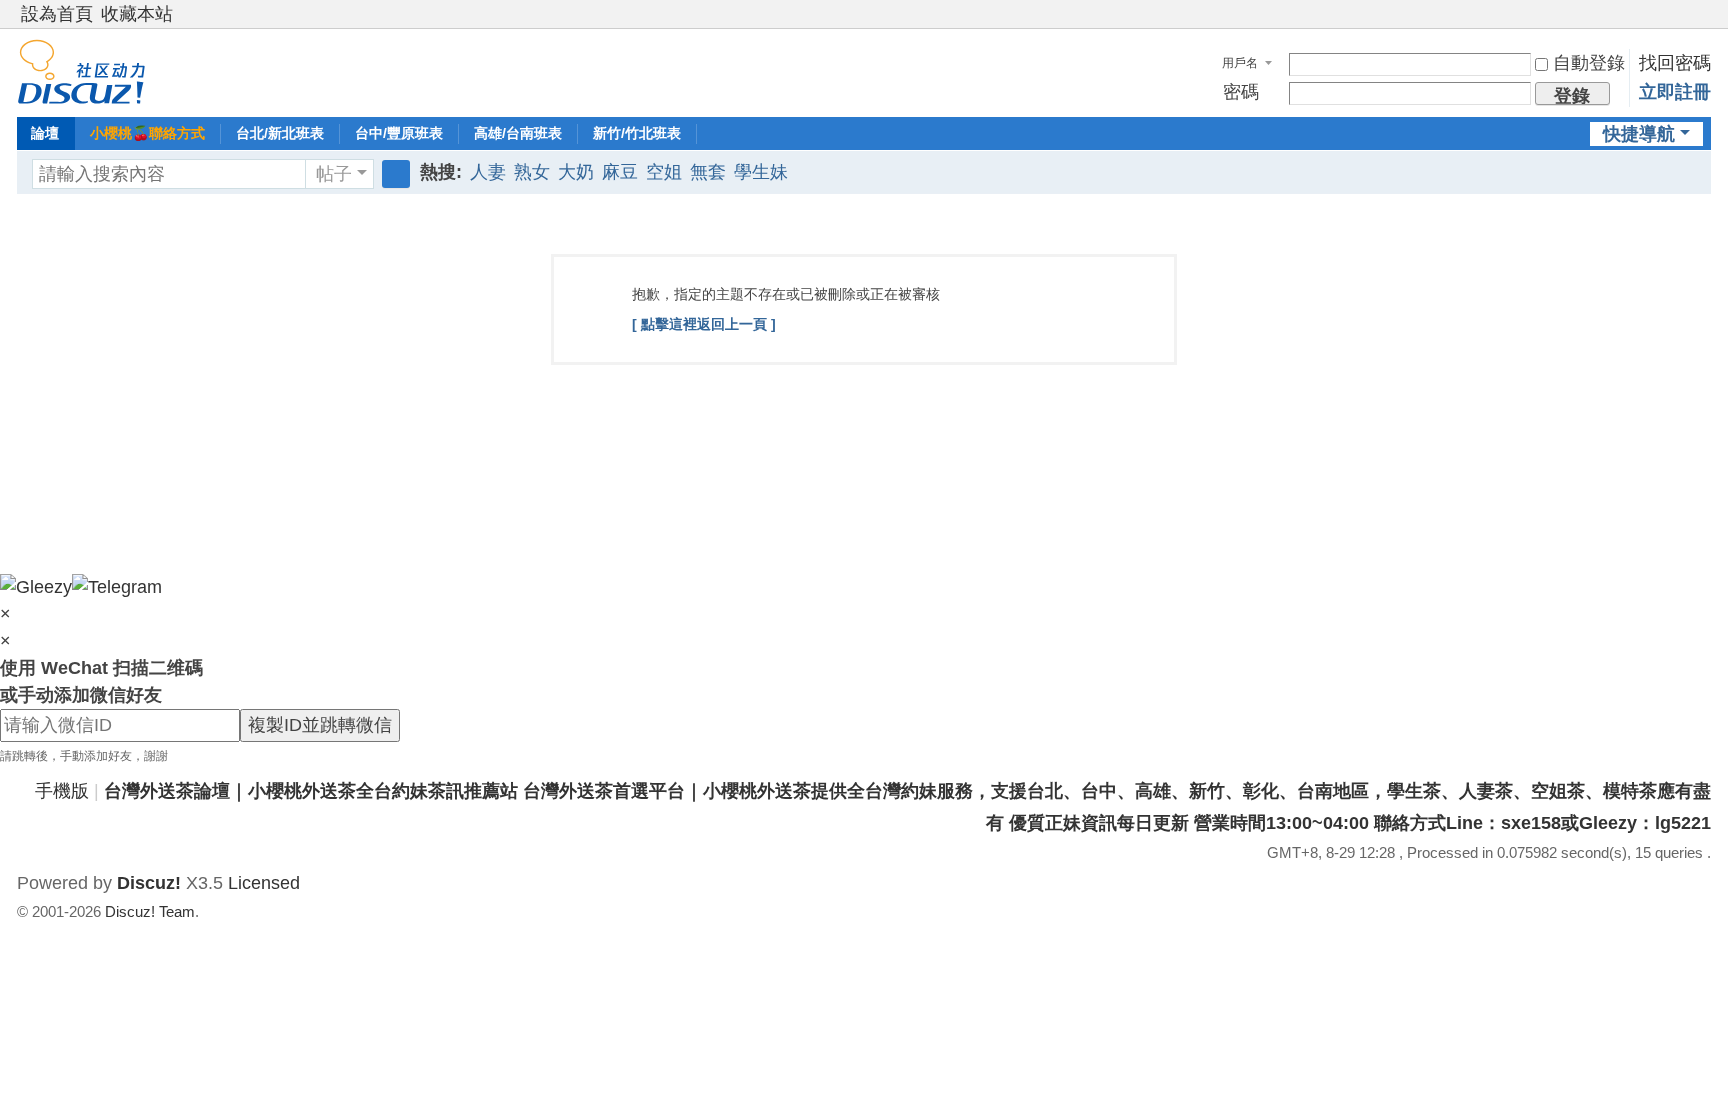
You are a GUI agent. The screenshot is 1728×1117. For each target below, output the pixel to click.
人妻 (488, 172)
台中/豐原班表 (399, 133)
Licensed (264, 883)
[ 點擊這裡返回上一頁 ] (704, 324)
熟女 (532, 172)
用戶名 (1240, 63)
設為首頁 (57, 14)
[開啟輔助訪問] (1683, 14)
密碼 (1241, 92)
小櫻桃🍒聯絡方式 (147, 133)
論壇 (45, 133)
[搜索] (396, 174)
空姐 (664, 172)
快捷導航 (1639, 134)
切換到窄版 (1702, 22)
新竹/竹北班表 (637, 133)
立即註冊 (1675, 92)
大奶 (576, 172)
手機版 (62, 791)
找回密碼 (1675, 63)
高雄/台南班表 (518, 133)
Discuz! (149, 883)
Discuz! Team (150, 911)
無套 (708, 172)
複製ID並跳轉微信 (320, 725)
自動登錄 (1589, 63)
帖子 (334, 174)
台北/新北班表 (280, 133)
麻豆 (620, 172)
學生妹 (761, 172)
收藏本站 (137, 14)
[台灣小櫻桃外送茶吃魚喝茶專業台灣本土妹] (81, 71)
